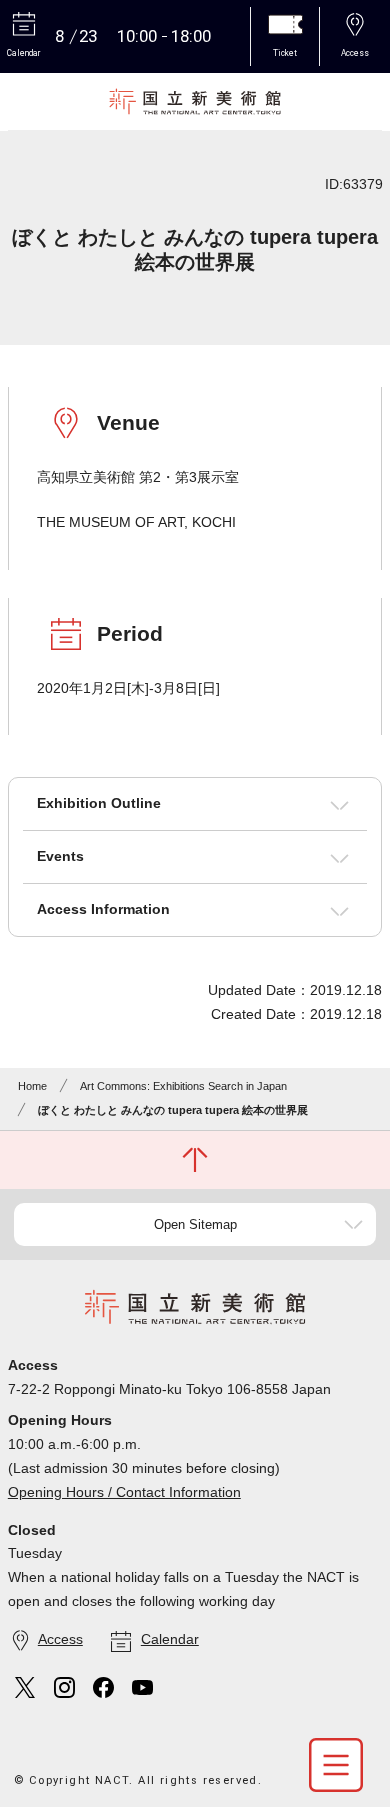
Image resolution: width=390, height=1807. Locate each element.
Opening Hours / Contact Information (124, 1492)
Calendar (170, 1639)
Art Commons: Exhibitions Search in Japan (183, 1086)
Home (32, 1086)
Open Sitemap (195, 1224)
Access (60, 1639)
